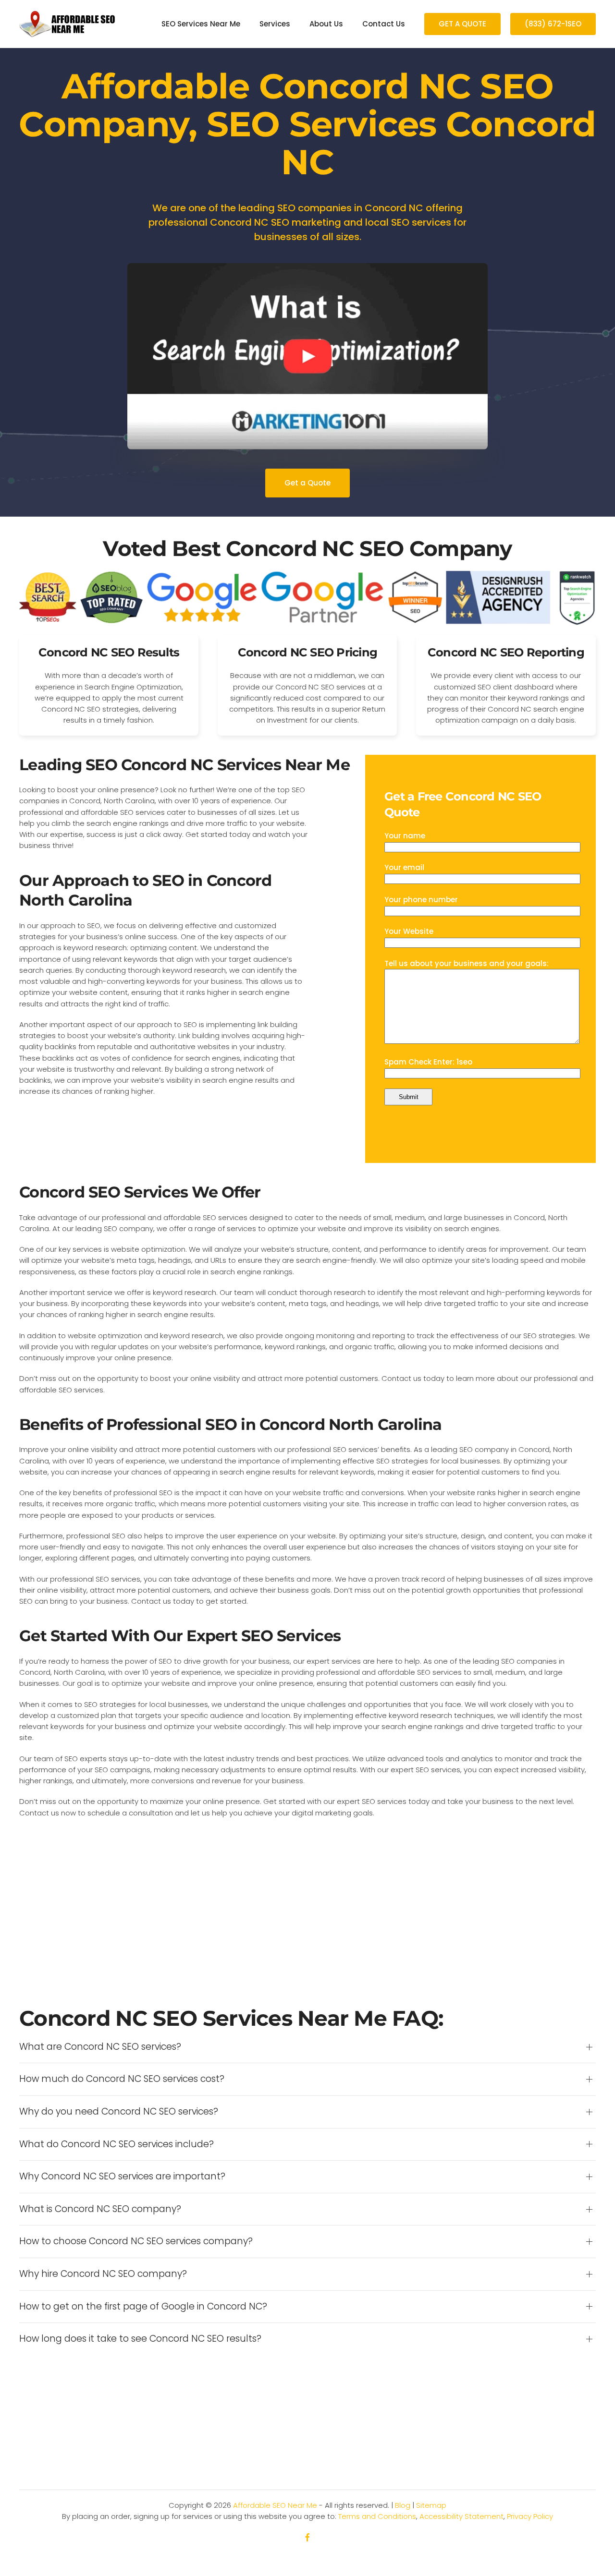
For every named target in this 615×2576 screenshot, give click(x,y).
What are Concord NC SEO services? (100, 2047)
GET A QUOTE (462, 24)
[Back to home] (67, 24)
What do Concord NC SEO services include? (117, 2144)
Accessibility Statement (461, 2516)
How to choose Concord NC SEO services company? (136, 2241)
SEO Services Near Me (201, 24)
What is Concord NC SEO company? (100, 2209)
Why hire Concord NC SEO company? (103, 2274)
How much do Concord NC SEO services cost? (122, 2079)
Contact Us (384, 24)
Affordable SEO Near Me (275, 2505)
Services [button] (275, 24)
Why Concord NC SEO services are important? (122, 2177)
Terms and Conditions (377, 2516)
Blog (403, 2505)
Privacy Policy (530, 2516)
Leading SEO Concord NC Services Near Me (184, 765)
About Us (326, 24)
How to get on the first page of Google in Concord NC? (143, 2307)
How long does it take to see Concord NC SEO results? (140, 2339)
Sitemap (431, 2505)
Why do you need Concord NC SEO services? (119, 2112)
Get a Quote (307, 483)
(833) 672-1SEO (553, 24)
